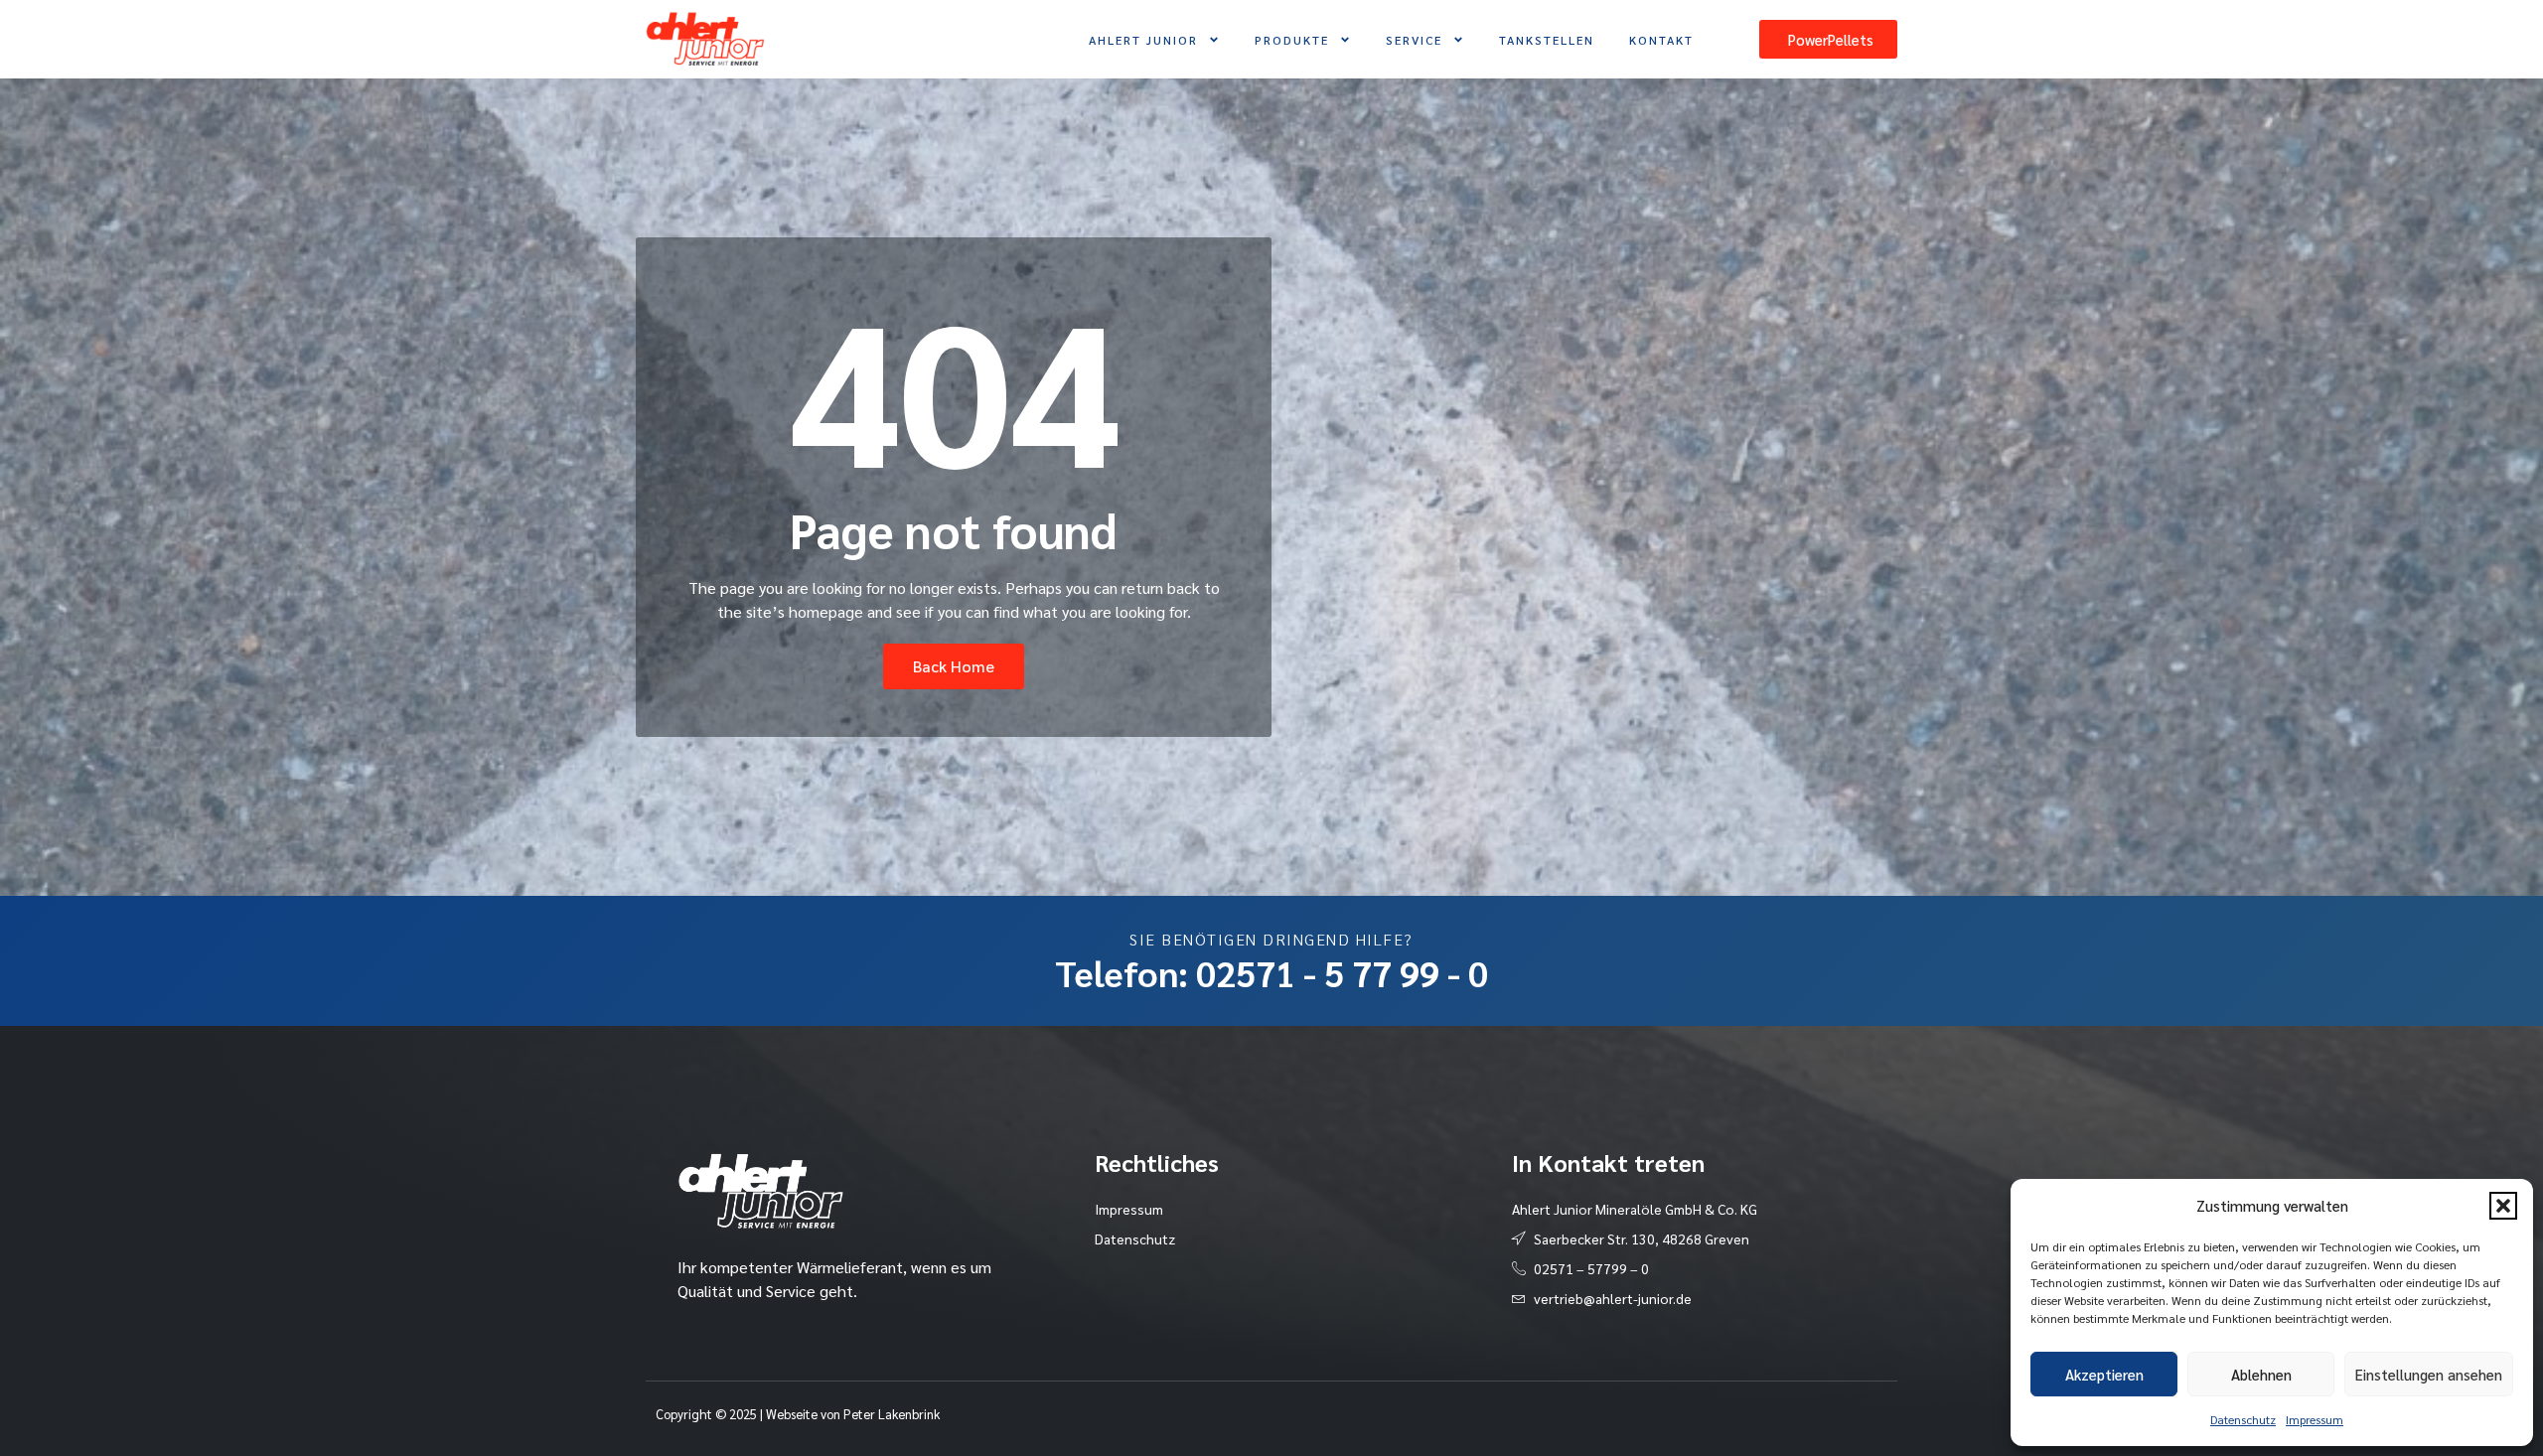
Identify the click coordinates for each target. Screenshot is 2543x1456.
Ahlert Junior (1143, 40)
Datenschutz (2243, 1419)
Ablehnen (2261, 1374)
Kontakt (1661, 40)
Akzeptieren (2104, 1374)
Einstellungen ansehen (2429, 1374)
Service (1414, 40)
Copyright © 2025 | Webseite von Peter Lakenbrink (798, 1414)
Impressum (2315, 1419)
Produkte (1292, 40)
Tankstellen (1547, 40)
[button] (2503, 1206)
